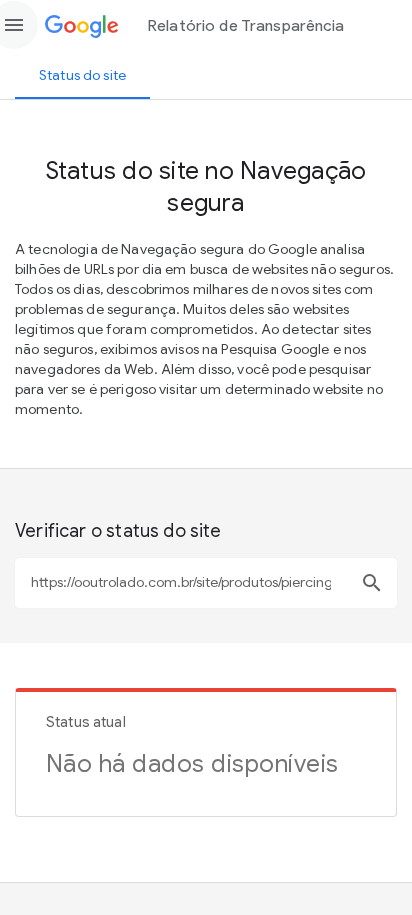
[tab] (82, 75)
